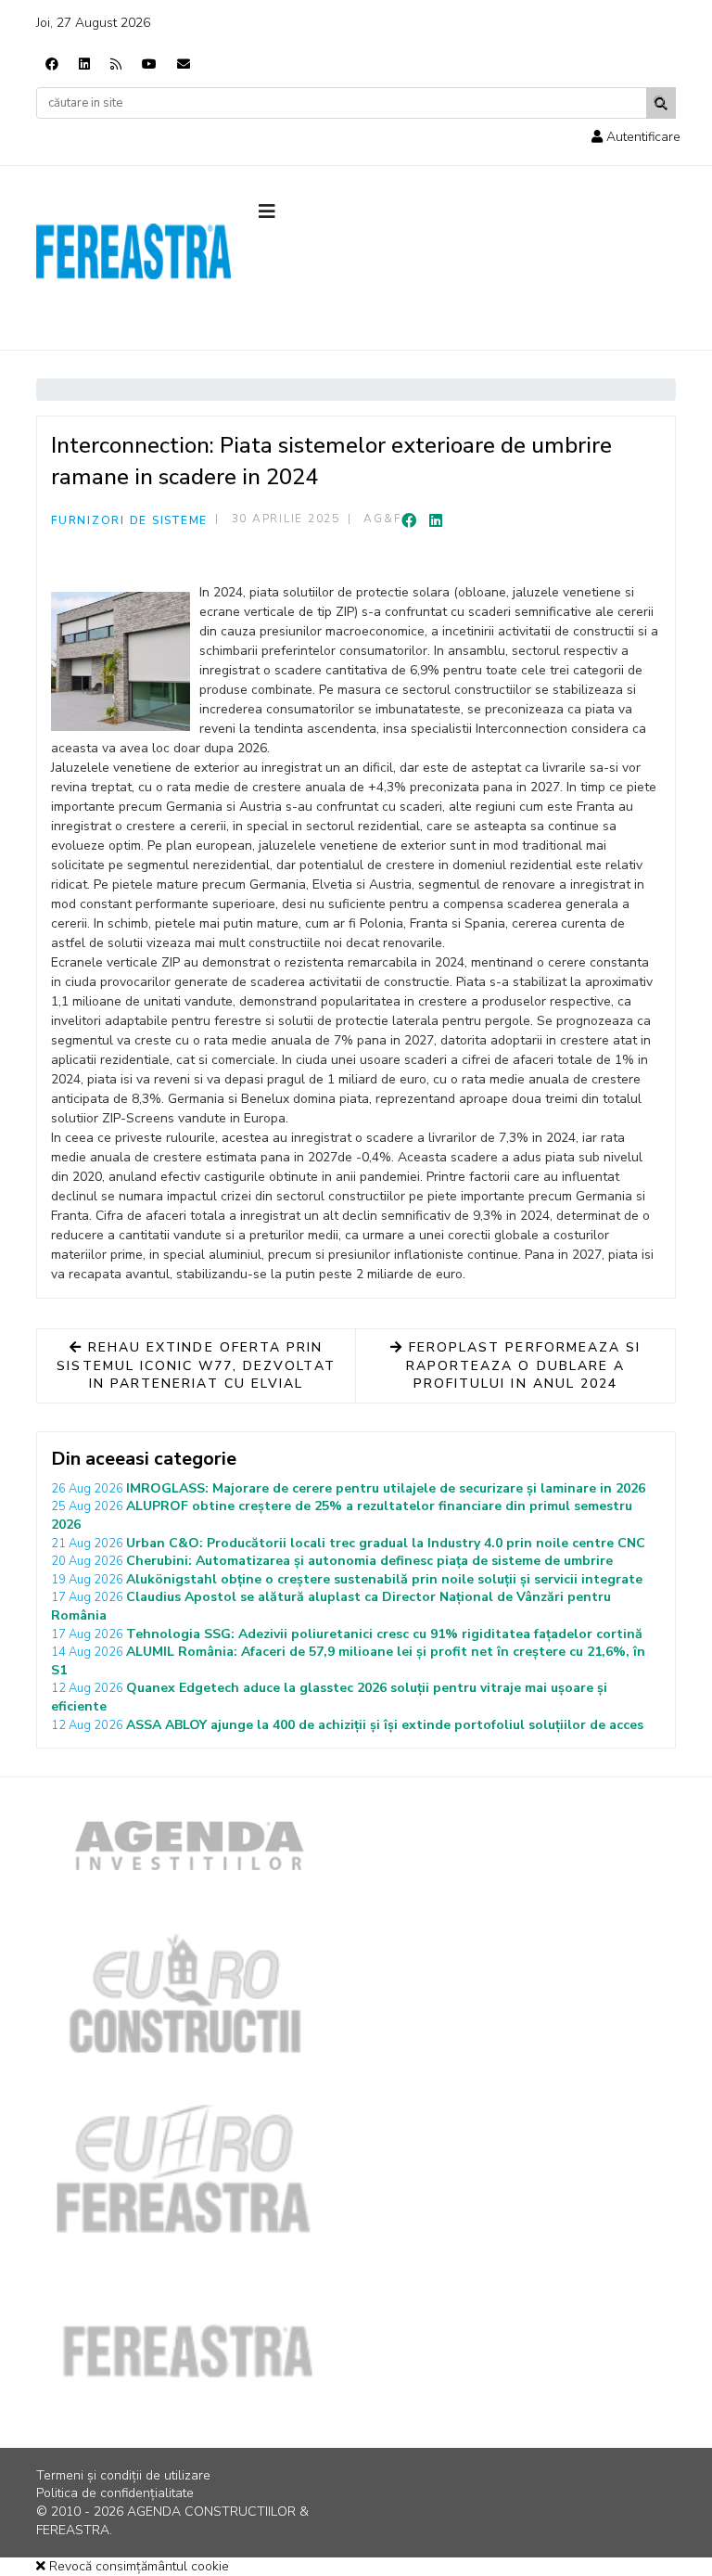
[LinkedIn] (436, 521)
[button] (636, 137)
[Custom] (116, 64)
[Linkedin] (84, 64)
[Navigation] (300, 212)
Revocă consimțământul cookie (137, 2566)
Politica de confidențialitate (115, 2493)
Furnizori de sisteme (129, 520)
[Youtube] (149, 64)
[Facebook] (52, 64)
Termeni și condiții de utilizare (123, 2475)
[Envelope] (184, 64)
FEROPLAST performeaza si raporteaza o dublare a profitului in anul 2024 (522, 1365)
